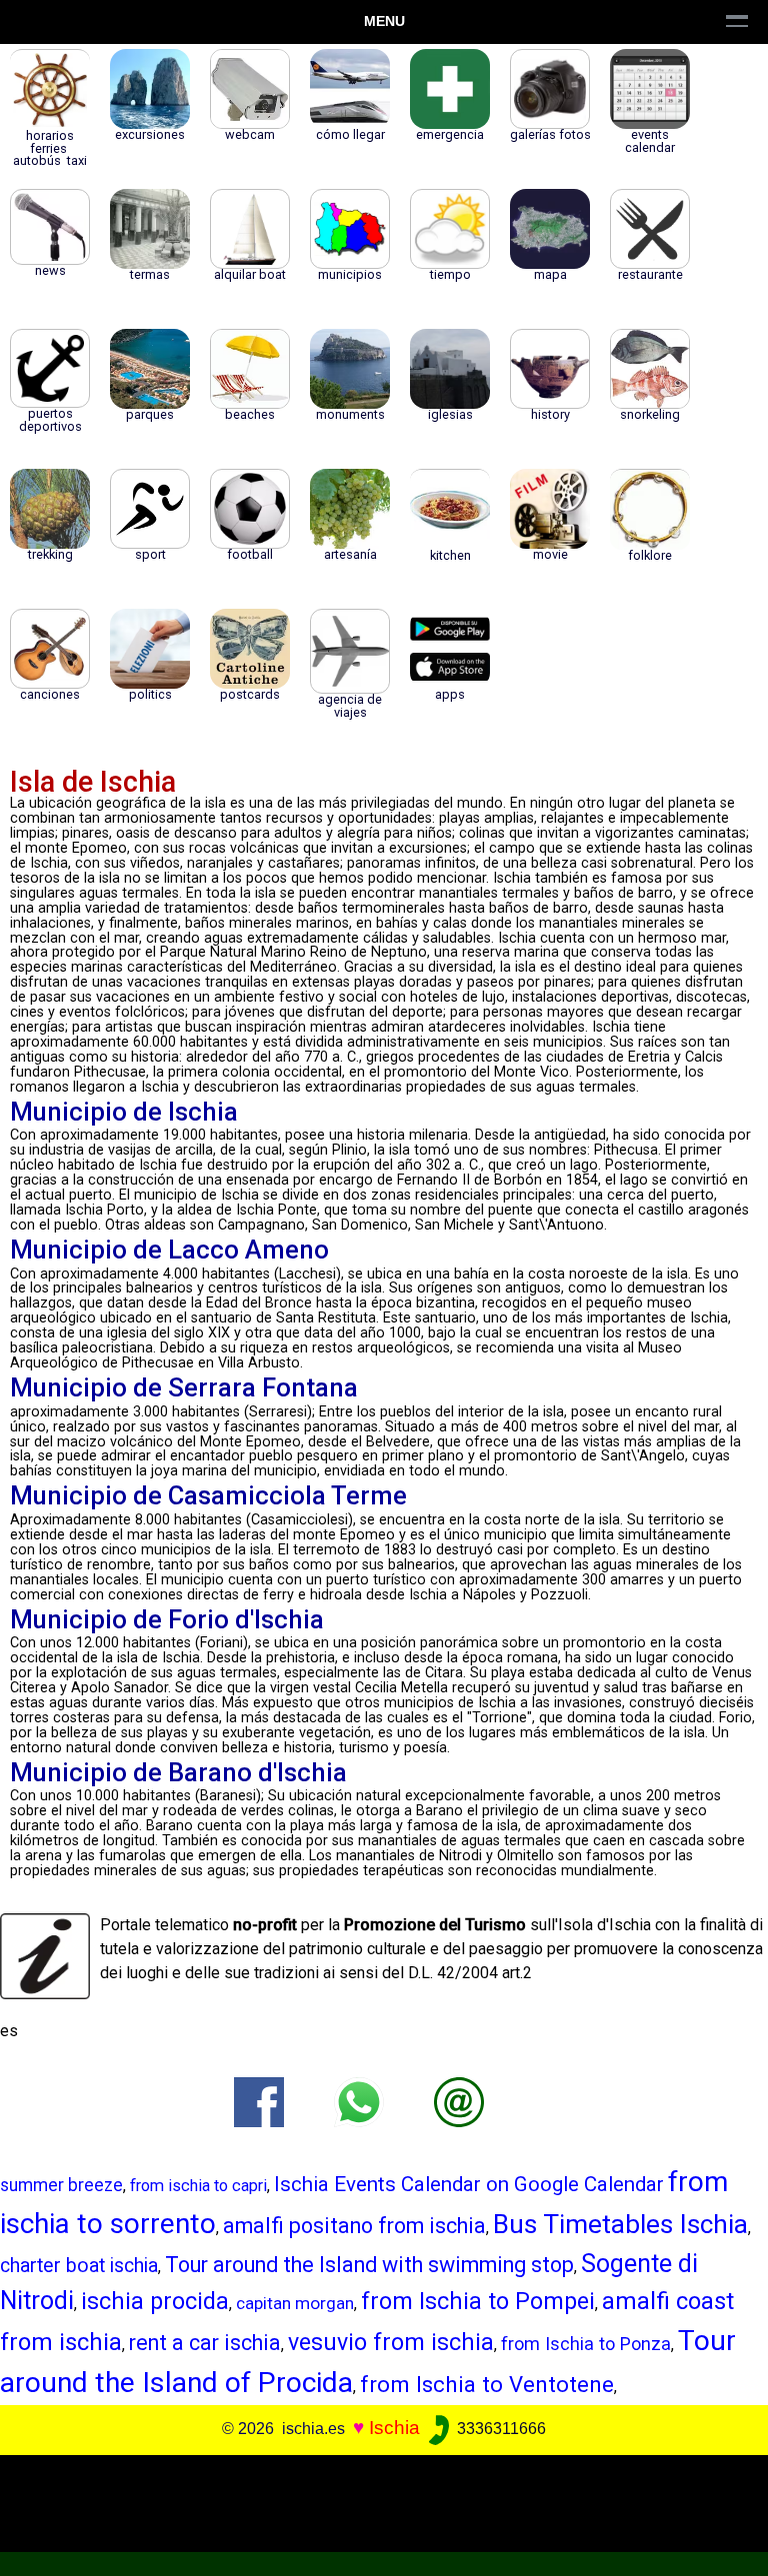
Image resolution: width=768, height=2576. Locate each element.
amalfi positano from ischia (354, 2226)
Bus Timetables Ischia (620, 2224)
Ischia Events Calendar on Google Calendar (469, 2184)
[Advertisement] (376, 2500)
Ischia (394, 2428)
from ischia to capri (198, 2186)
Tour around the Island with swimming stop (369, 2265)
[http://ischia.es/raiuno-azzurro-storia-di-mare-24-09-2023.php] (459, 2102)
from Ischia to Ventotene (487, 2384)
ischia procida (155, 2301)
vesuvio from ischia (391, 2342)
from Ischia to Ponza (586, 2344)
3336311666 (499, 2429)
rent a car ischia (205, 2343)
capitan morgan (295, 2303)
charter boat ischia (79, 2266)
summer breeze (61, 2185)
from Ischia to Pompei (478, 2301)
